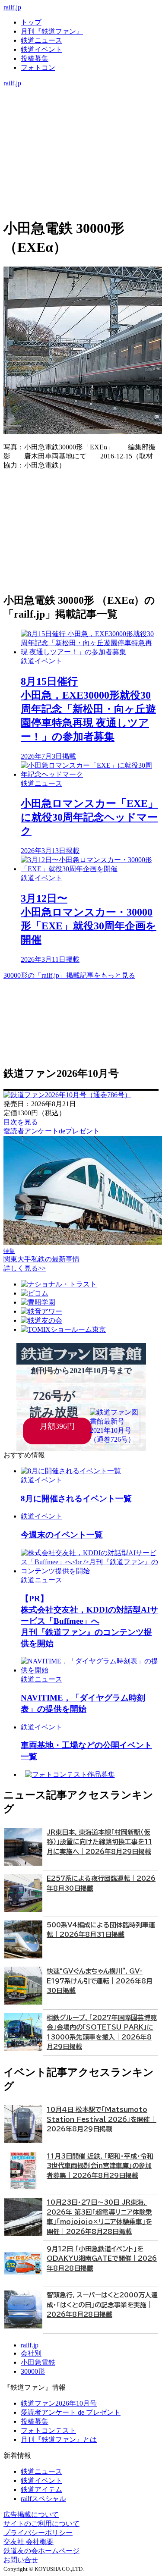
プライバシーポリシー (38, 2533)
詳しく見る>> (25, 1268)
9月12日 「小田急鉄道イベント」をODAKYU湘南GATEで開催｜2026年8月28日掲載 (102, 2259)
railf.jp (12, 7)
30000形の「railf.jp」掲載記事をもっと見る (69, 975)
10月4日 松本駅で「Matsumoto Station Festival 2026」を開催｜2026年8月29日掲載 (102, 2119)
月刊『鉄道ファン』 (52, 31)
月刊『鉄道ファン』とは (59, 2440)
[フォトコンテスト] (81, 128)
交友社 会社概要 (29, 2542)
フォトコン (38, 67)
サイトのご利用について (41, 2524)
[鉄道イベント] (81, 110)
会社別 (31, 2353)
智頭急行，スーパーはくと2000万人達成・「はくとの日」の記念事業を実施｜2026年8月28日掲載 (102, 2305)
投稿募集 (35, 58)
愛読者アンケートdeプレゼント (52, 1131)
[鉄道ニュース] (81, 101)
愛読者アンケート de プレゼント (71, 2412)
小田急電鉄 (38, 2362)
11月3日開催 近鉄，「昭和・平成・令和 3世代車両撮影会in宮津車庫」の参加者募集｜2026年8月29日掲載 (100, 2166)
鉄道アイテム (41, 2490)
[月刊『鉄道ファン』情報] (81, 92)
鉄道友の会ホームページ (41, 2551)
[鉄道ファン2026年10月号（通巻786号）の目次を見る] (67, 1095)
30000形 (33, 2371)
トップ (31, 22)
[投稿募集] (81, 119)
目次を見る (21, 1122)
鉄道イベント (41, 49)
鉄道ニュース (41, 40)
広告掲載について (31, 2515)
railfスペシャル (43, 2499)
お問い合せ (21, 2560)
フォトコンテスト (48, 2430)
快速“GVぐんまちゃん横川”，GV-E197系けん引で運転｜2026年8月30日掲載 (100, 1981)
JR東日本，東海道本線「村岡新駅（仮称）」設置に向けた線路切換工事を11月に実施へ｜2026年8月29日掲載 (99, 1842)
